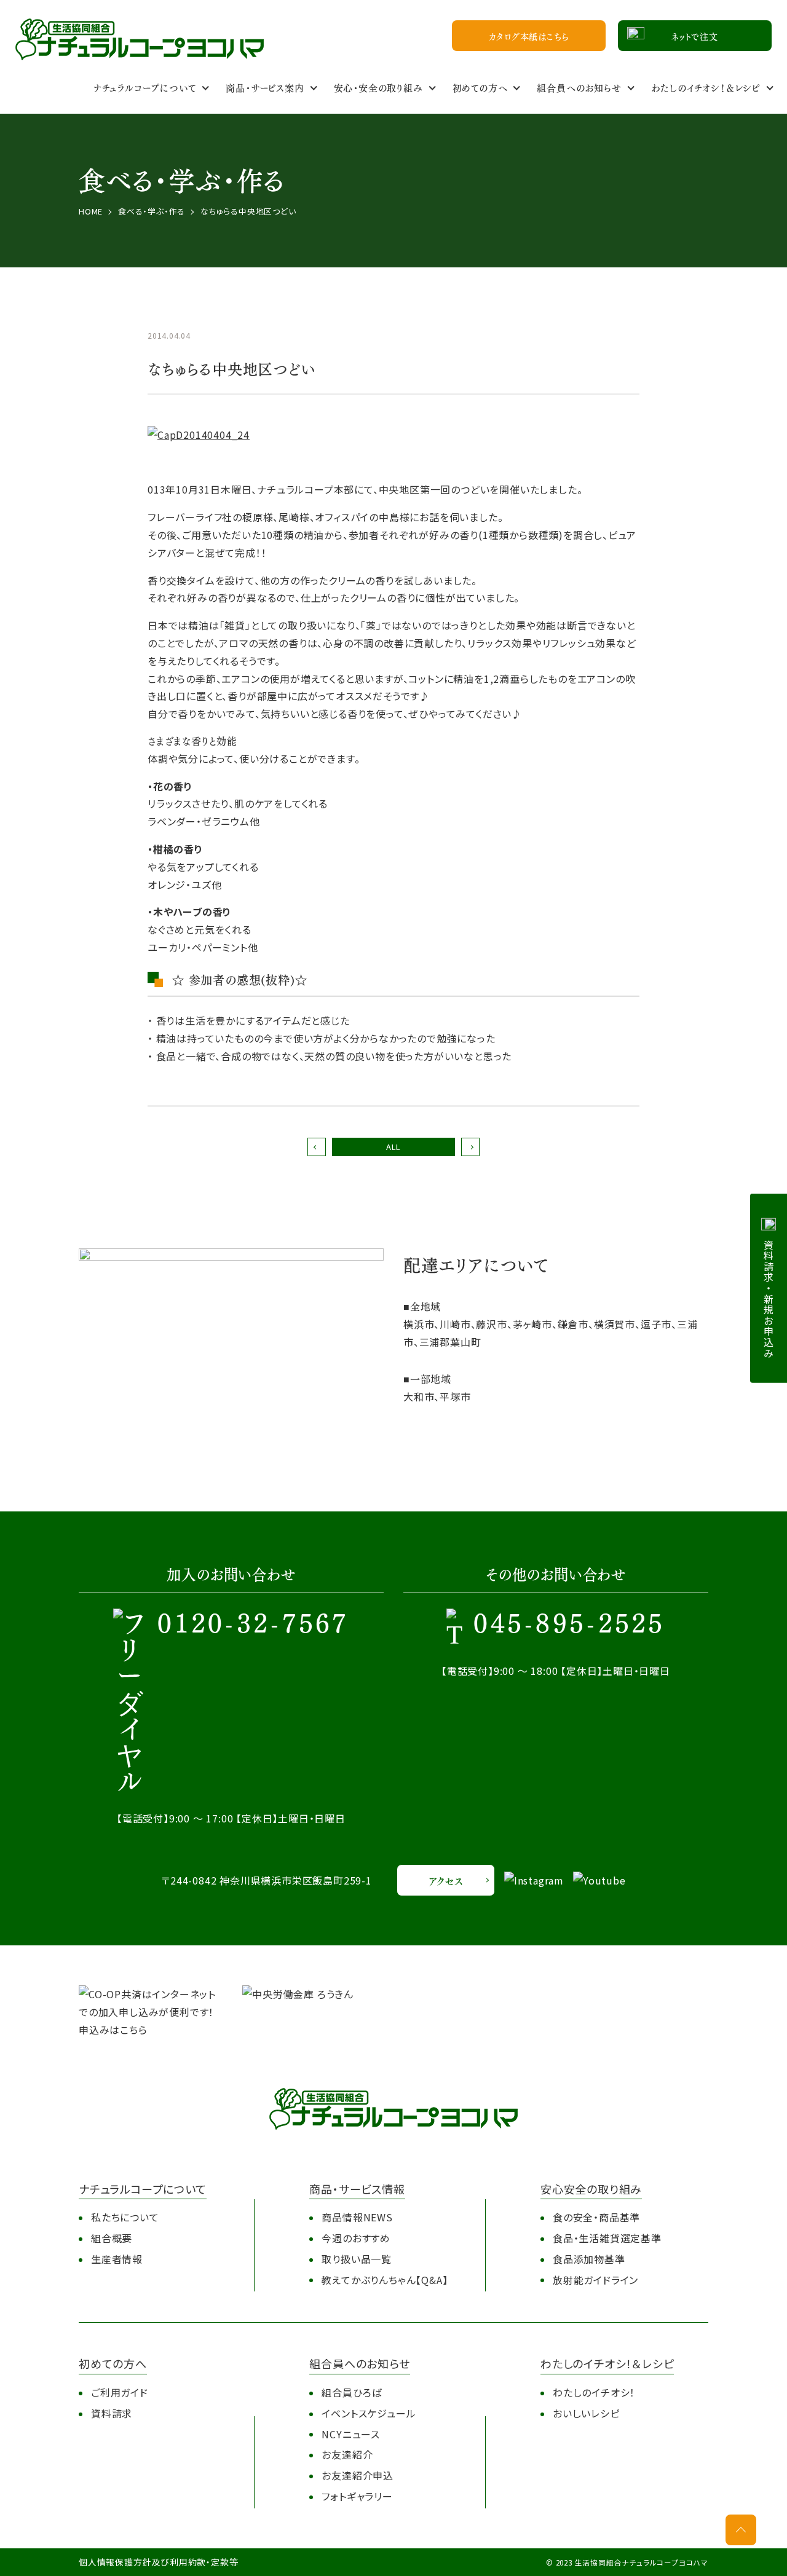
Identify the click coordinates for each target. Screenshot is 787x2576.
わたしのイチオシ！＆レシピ (706, 87)
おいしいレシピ (586, 2413)
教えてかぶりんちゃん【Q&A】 (385, 2280)
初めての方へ (480, 87)
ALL (393, 1147)
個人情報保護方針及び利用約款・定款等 (158, 2562)
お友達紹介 (347, 2454)
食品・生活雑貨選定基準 (607, 2238)
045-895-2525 (569, 1625)
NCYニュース (351, 2434)
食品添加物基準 (589, 2259)
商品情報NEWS (357, 2217)
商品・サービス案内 (265, 87)
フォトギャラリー (357, 2496)
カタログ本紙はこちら (529, 36)
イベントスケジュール (369, 2413)
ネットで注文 (695, 36)
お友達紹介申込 (358, 2475)
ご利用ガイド (120, 2392)
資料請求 (112, 2413)
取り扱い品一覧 (357, 2259)
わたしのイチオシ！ (594, 2392)
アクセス (445, 1881)
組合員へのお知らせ (579, 87)
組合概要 (112, 2238)
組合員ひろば (352, 2392)
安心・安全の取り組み (378, 87)
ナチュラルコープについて (145, 87)
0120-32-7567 (253, 1625)
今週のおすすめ (356, 2238)
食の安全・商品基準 (596, 2217)
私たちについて (125, 2217)
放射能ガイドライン (595, 2280)
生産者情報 (117, 2259)
